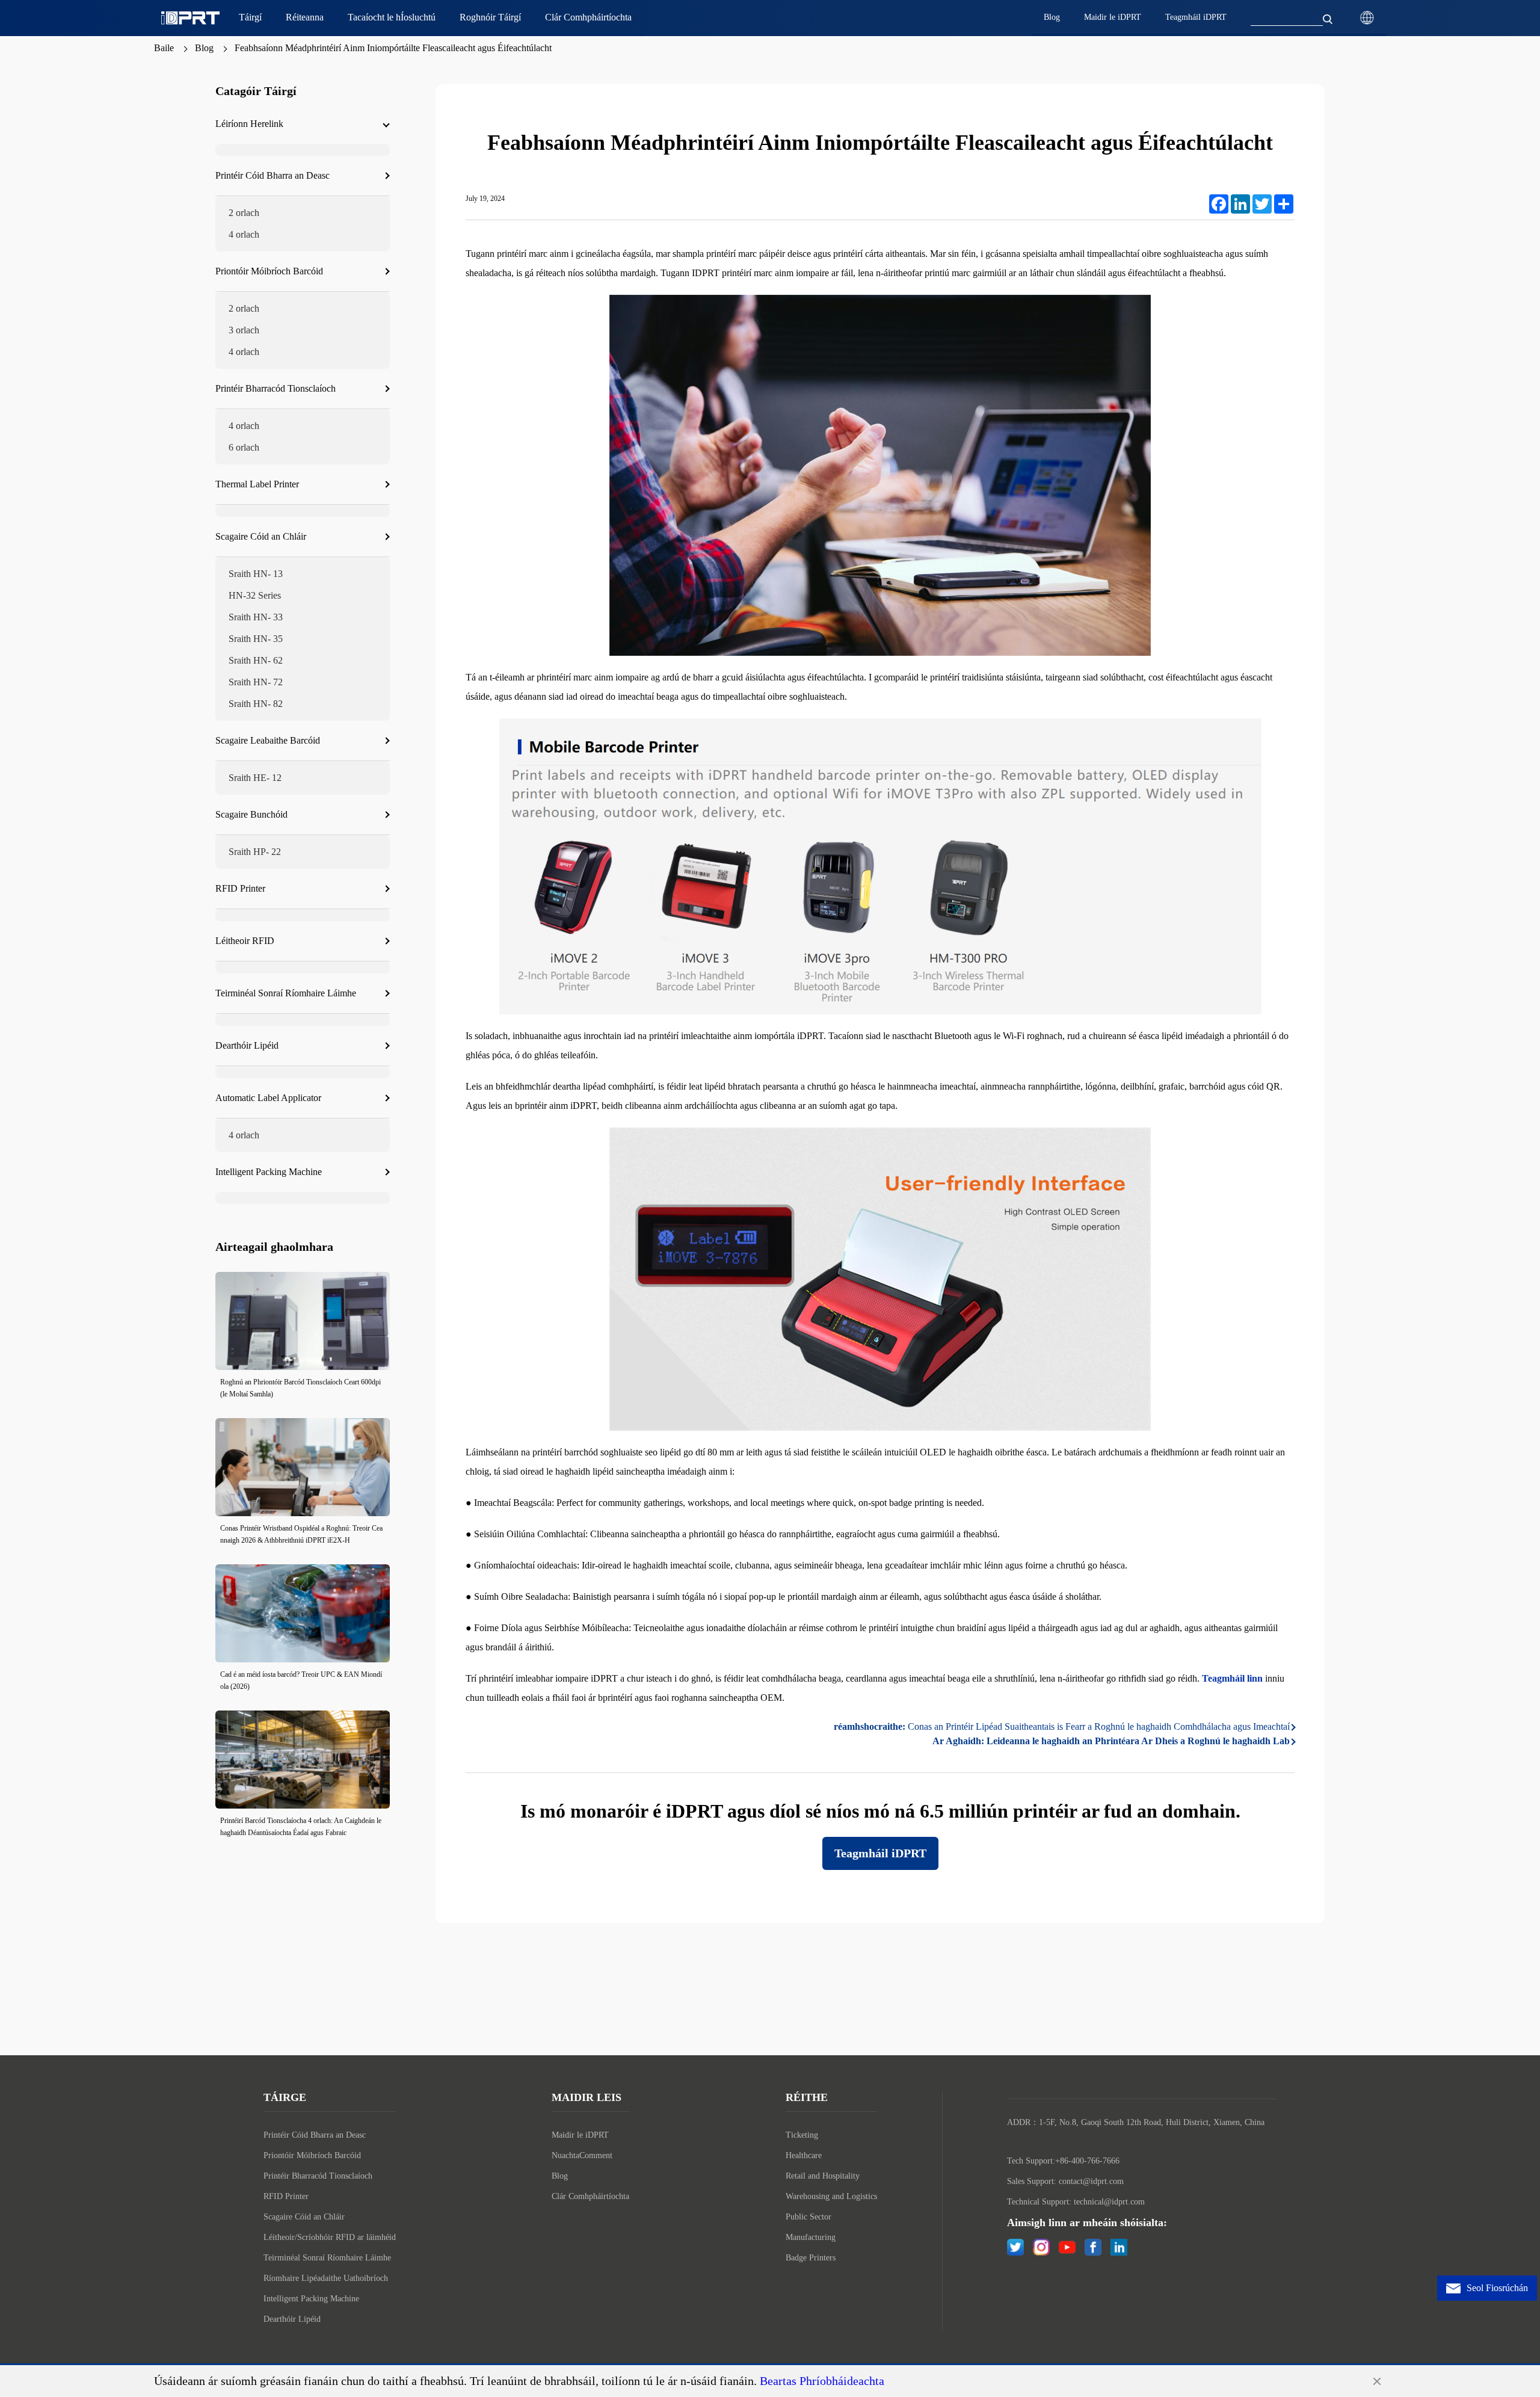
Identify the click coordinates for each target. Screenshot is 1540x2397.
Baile (164, 48)
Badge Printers (811, 2258)
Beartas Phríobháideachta (822, 2381)
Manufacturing (811, 2237)
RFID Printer (286, 2196)
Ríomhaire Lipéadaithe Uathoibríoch (326, 2278)
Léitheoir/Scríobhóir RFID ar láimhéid (330, 2237)
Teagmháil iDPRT (880, 1853)
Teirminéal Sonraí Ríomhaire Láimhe (327, 2258)
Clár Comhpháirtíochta (590, 2196)
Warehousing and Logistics (831, 2196)
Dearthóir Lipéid (292, 2319)
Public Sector (808, 2217)
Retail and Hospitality (823, 2176)
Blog (204, 48)
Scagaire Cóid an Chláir (304, 2217)
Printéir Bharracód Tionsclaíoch (318, 2176)
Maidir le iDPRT (580, 2135)
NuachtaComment (582, 2155)
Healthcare (804, 2155)
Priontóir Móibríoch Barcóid (312, 2155)
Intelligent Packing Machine (311, 2299)
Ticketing (802, 2135)
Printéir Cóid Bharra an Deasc (315, 2135)
